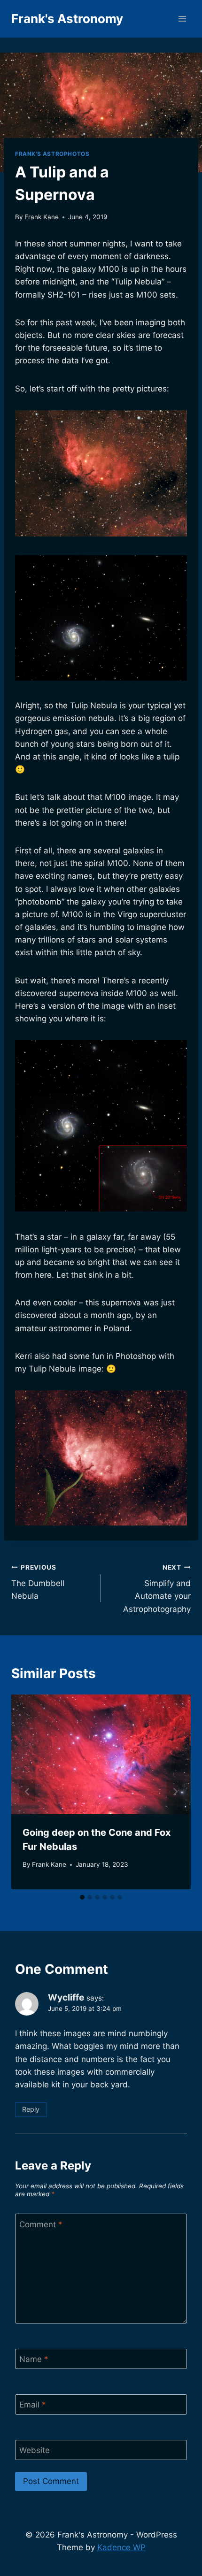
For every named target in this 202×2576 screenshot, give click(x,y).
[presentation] (101, 1754)
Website (35, 2450)
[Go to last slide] (27, 1792)
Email (33, 2405)
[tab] (82, 1897)
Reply (31, 2109)
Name (34, 2359)
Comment (41, 2224)
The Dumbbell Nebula (38, 1582)
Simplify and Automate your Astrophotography (157, 1589)
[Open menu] (182, 19)
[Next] (175, 1792)
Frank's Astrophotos (52, 154)
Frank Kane (42, 217)
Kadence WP (121, 2547)
